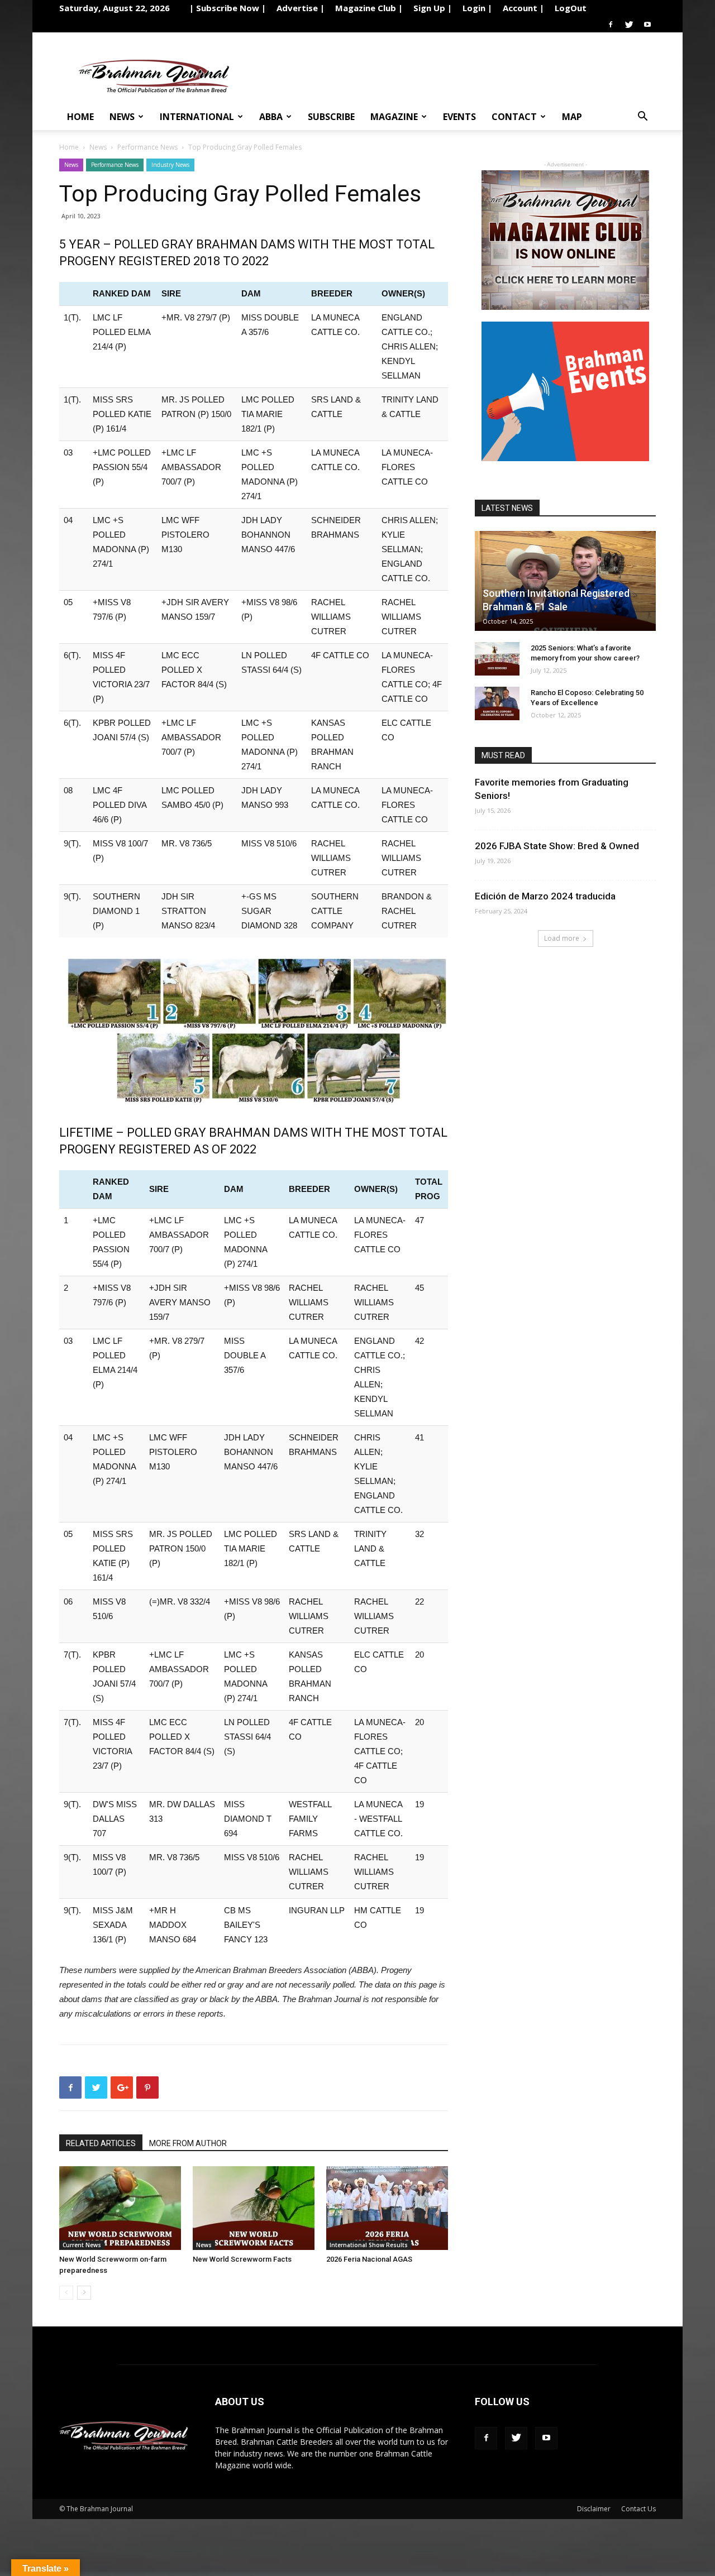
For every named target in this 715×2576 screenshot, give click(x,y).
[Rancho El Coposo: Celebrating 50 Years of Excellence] (497, 703)
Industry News (170, 165)
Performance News (147, 147)
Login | (477, 8)
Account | (523, 8)
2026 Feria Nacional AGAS (369, 2259)
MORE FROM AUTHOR (188, 2143)
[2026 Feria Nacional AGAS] (387, 2208)
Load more (562, 938)
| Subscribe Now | (228, 8)
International (197, 117)
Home (80, 117)
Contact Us (638, 2509)
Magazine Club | (369, 8)
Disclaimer (594, 2509)
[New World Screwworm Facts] (254, 2208)
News (122, 117)
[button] (642, 118)
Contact (514, 117)
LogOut (571, 8)
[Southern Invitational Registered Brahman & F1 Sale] (565, 581)
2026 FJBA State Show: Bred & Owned (557, 846)
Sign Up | (433, 8)
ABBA (271, 117)
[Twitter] (629, 25)
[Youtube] (647, 25)
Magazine (394, 117)
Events (459, 117)
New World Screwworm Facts (242, 2259)
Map (572, 117)
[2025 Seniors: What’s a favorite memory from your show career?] (497, 659)
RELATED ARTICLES (101, 2143)
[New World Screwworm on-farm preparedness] (120, 2208)
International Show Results (369, 2245)
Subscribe (331, 117)
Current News (82, 2245)
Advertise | (301, 8)
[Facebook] (611, 25)
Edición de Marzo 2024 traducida (545, 896)
